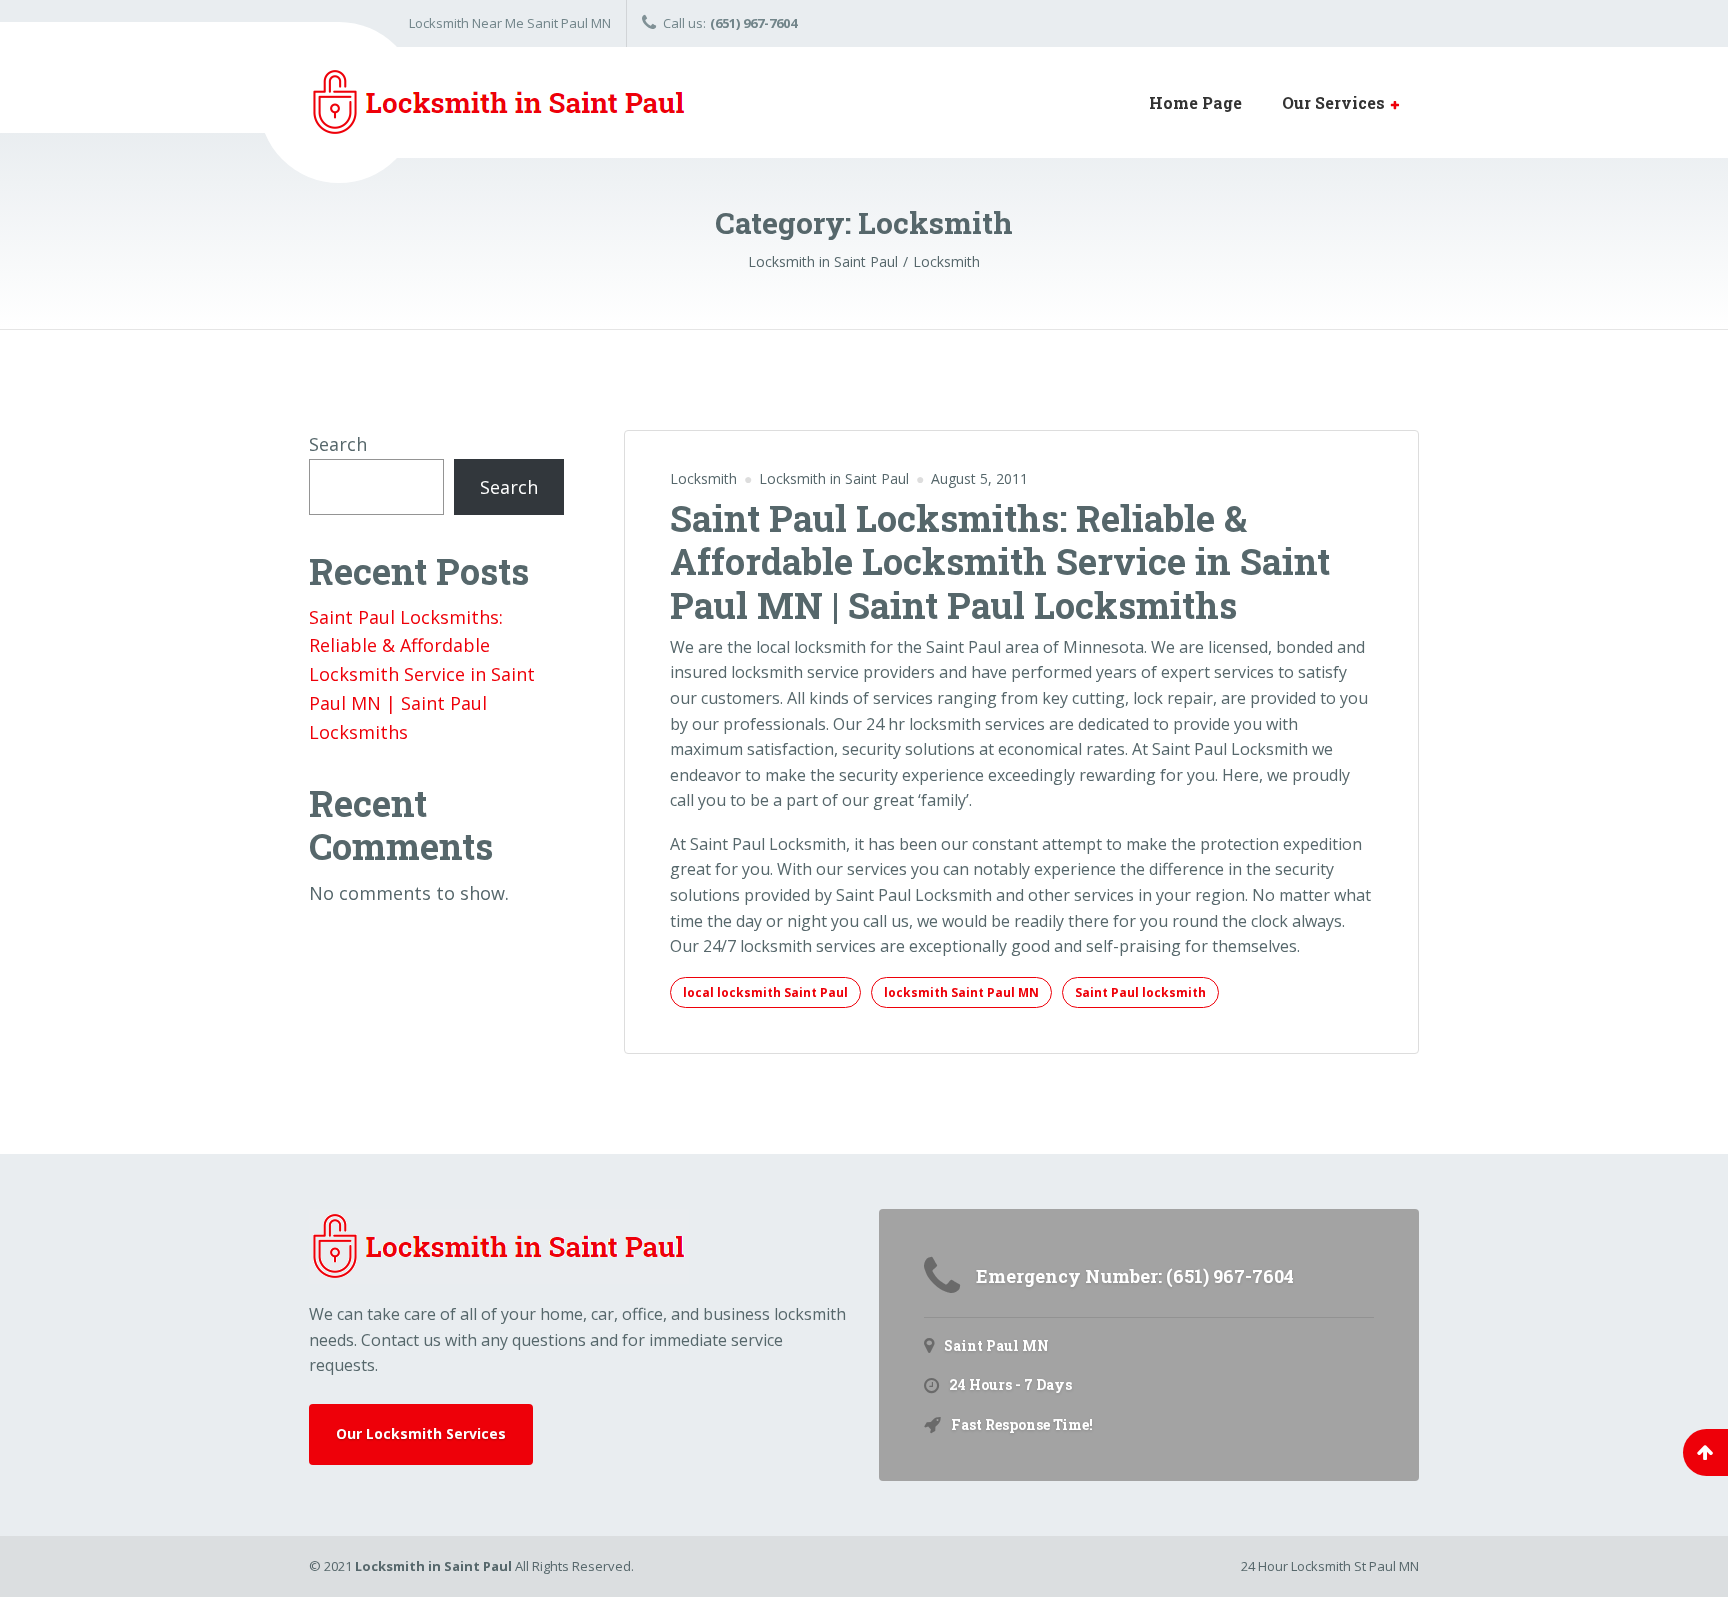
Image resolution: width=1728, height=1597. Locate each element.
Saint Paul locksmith (1140, 992)
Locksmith (703, 478)
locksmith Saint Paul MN (961, 992)
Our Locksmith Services (421, 1433)
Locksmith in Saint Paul (433, 1566)
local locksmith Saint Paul (765, 992)
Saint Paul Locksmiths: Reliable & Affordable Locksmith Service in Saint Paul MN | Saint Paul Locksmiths (1000, 561)
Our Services (1333, 102)
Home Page (1195, 102)
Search (338, 444)
